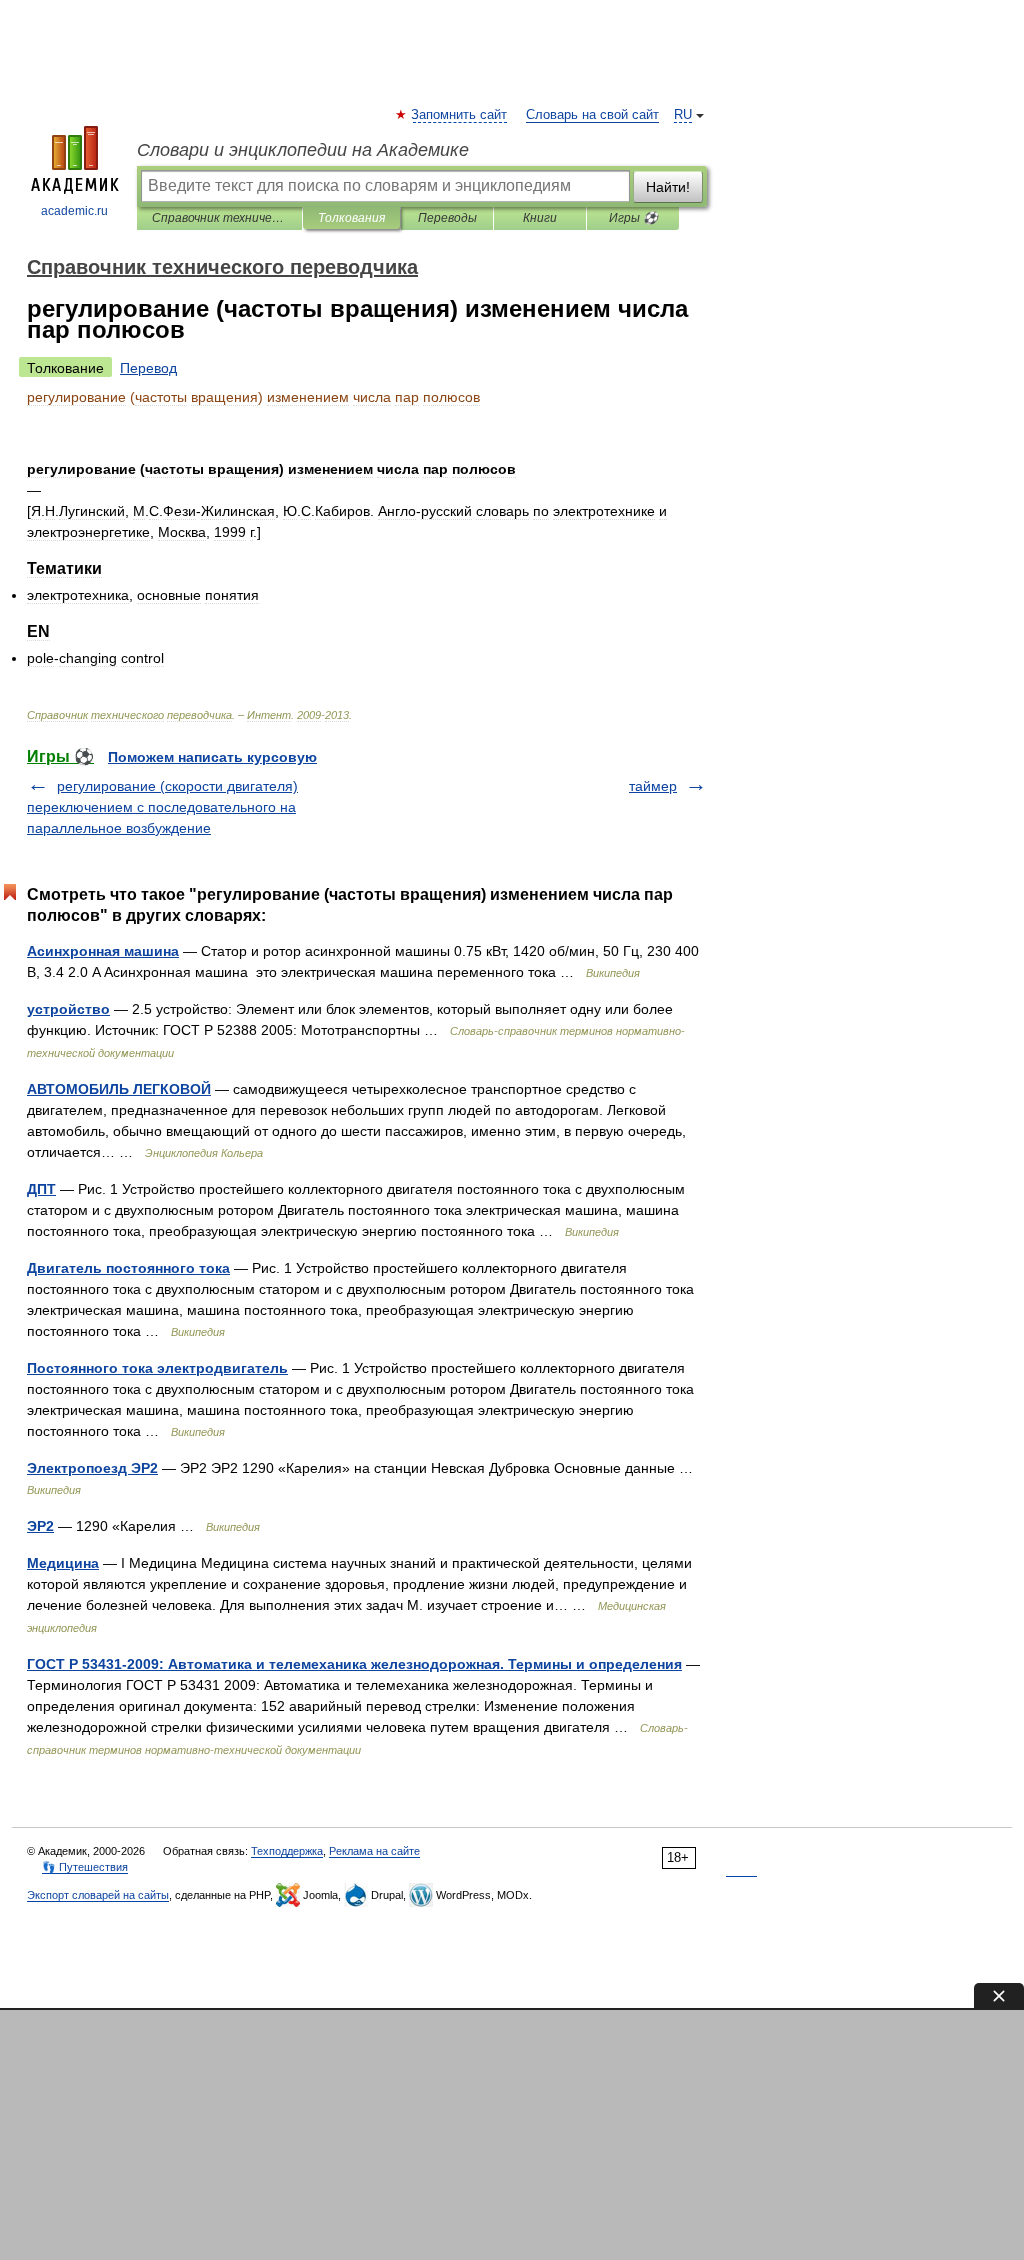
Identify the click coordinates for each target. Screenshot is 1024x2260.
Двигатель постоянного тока (128, 1268)
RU (683, 115)
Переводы (447, 218)
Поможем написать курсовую (212, 757)
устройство (68, 1009)
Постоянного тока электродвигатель (157, 1368)
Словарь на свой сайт (592, 115)
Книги (540, 218)
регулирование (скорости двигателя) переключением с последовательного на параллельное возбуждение (162, 807)
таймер (653, 786)
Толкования (351, 218)
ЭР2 (40, 1526)
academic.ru (74, 211)
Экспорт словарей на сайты (98, 1895)
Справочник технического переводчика (219, 218)
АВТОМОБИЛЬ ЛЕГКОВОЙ (119, 1089)
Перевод (148, 368)
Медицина (63, 1563)
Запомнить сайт (460, 115)
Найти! (668, 187)
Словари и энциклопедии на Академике (303, 150)
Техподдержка (287, 1851)
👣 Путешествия (85, 1867)
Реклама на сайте (374, 1851)
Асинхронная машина (103, 951)
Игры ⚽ (633, 218)
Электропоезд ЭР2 (92, 1468)
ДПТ (41, 1189)
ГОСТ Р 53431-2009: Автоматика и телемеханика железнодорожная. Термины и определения (354, 1664)
